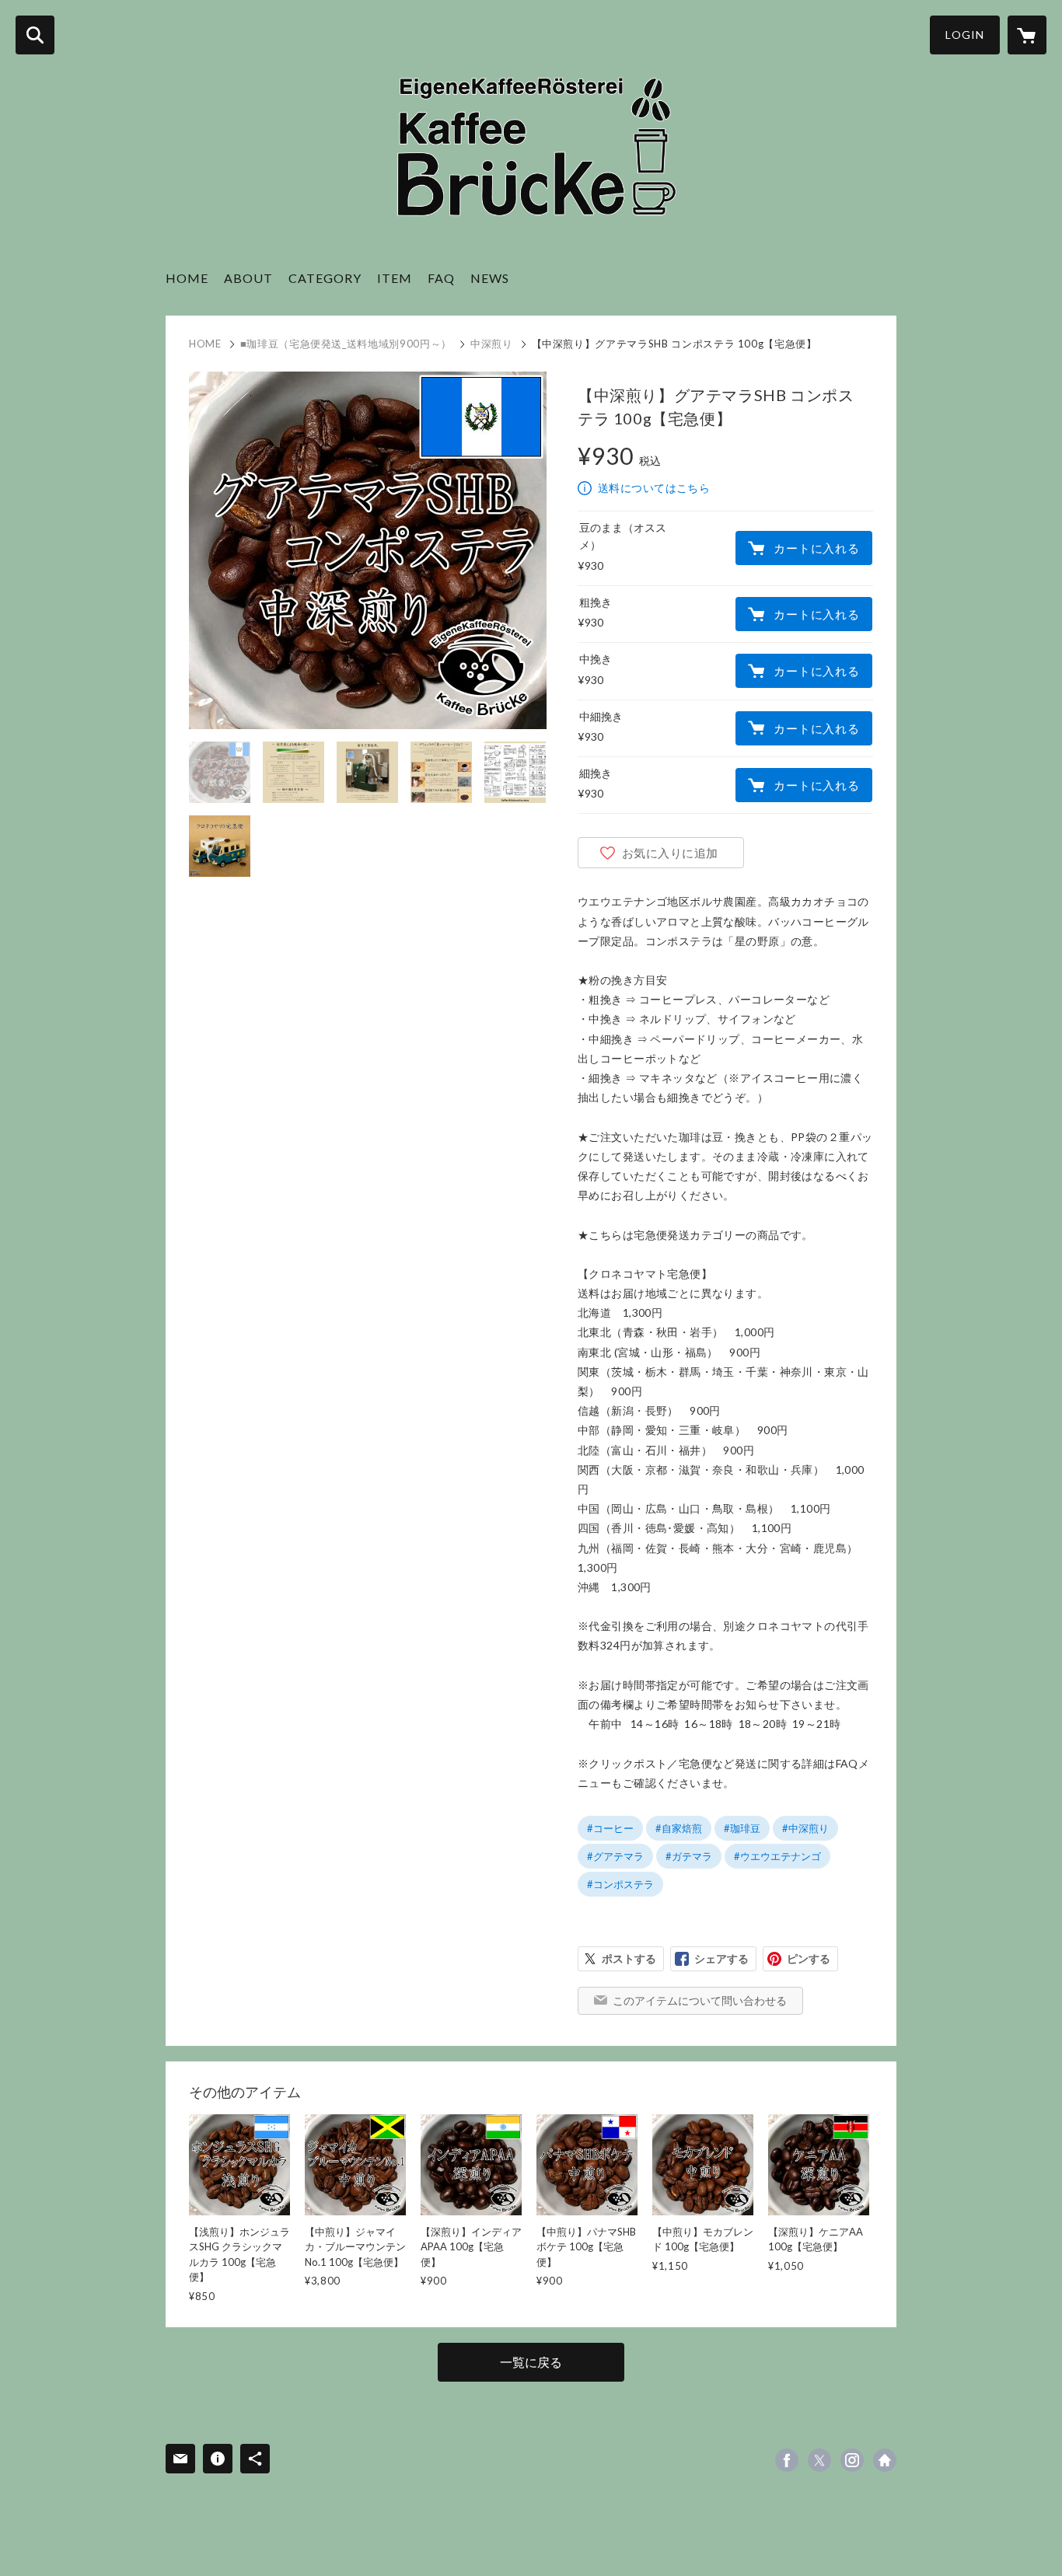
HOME (187, 278)
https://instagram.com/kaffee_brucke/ (852, 2460)
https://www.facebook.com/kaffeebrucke (787, 2460)
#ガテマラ (689, 1856)
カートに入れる (816, 548)
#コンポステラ (620, 1884)
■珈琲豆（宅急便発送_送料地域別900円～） (346, 344)
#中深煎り (805, 1828)
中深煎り (492, 344)
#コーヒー (610, 1828)
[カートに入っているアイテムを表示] (1027, 35)
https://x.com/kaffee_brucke (819, 2460)
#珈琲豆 (742, 1828)
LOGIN (965, 35)
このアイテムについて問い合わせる (700, 2000)
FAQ (441, 278)
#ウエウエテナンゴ (777, 1856)
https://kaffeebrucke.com (885, 2460)
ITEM (395, 278)
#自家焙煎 (679, 1828)
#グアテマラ (615, 1856)
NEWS (490, 278)
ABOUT (248, 278)
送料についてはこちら (654, 488)
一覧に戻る (531, 2362)
